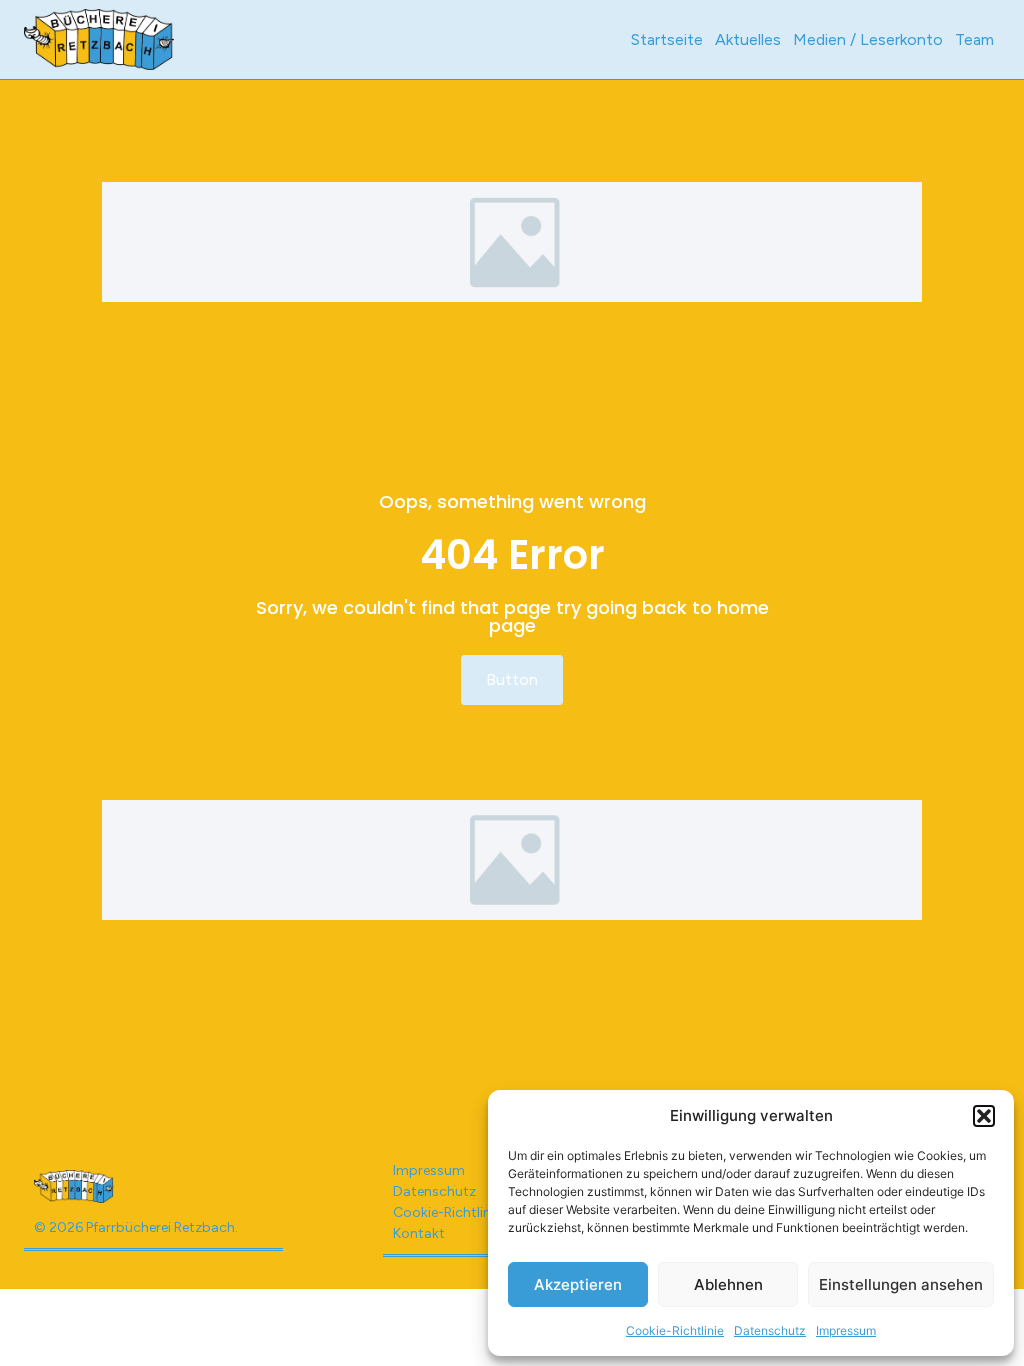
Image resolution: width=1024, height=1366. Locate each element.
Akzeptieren (578, 1284)
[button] (984, 1116)
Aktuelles (748, 39)
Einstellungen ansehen (901, 1284)
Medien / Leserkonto (868, 39)
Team (974, 39)
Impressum (846, 1330)
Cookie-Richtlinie (675, 1330)
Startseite (667, 39)
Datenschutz (770, 1330)
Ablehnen (728, 1284)
